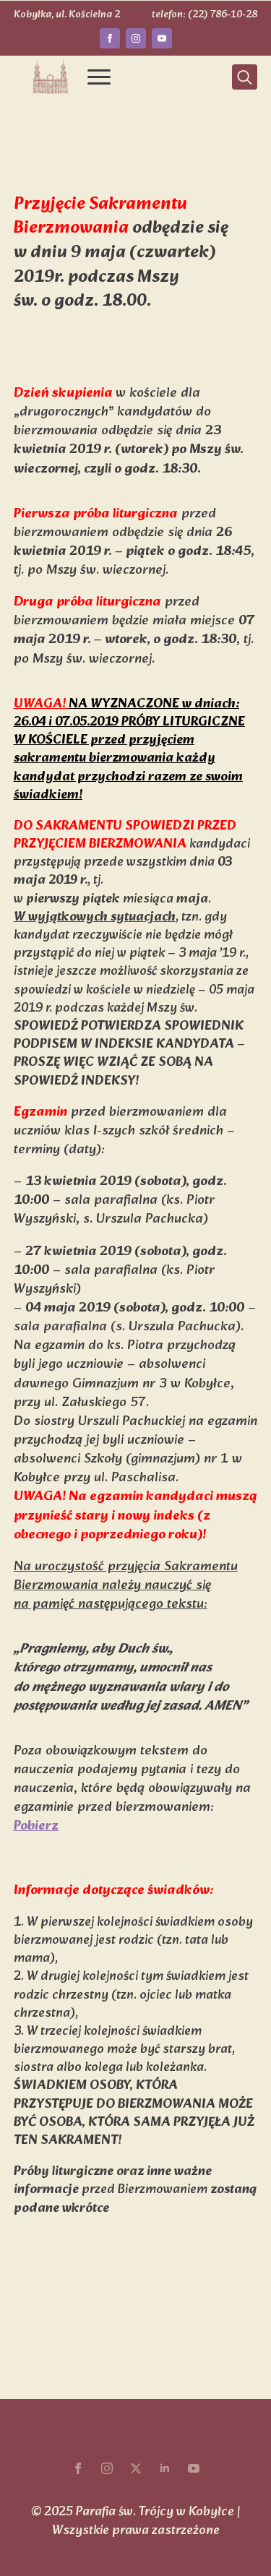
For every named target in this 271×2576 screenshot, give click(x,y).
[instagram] (136, 38)
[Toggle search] (245, 77)
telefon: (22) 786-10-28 (205, 15)
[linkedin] (165, 2468)
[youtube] (162, 38)
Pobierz (36, 1826)
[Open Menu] (99, 77)
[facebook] (110, 38)
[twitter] (136, 2468)
